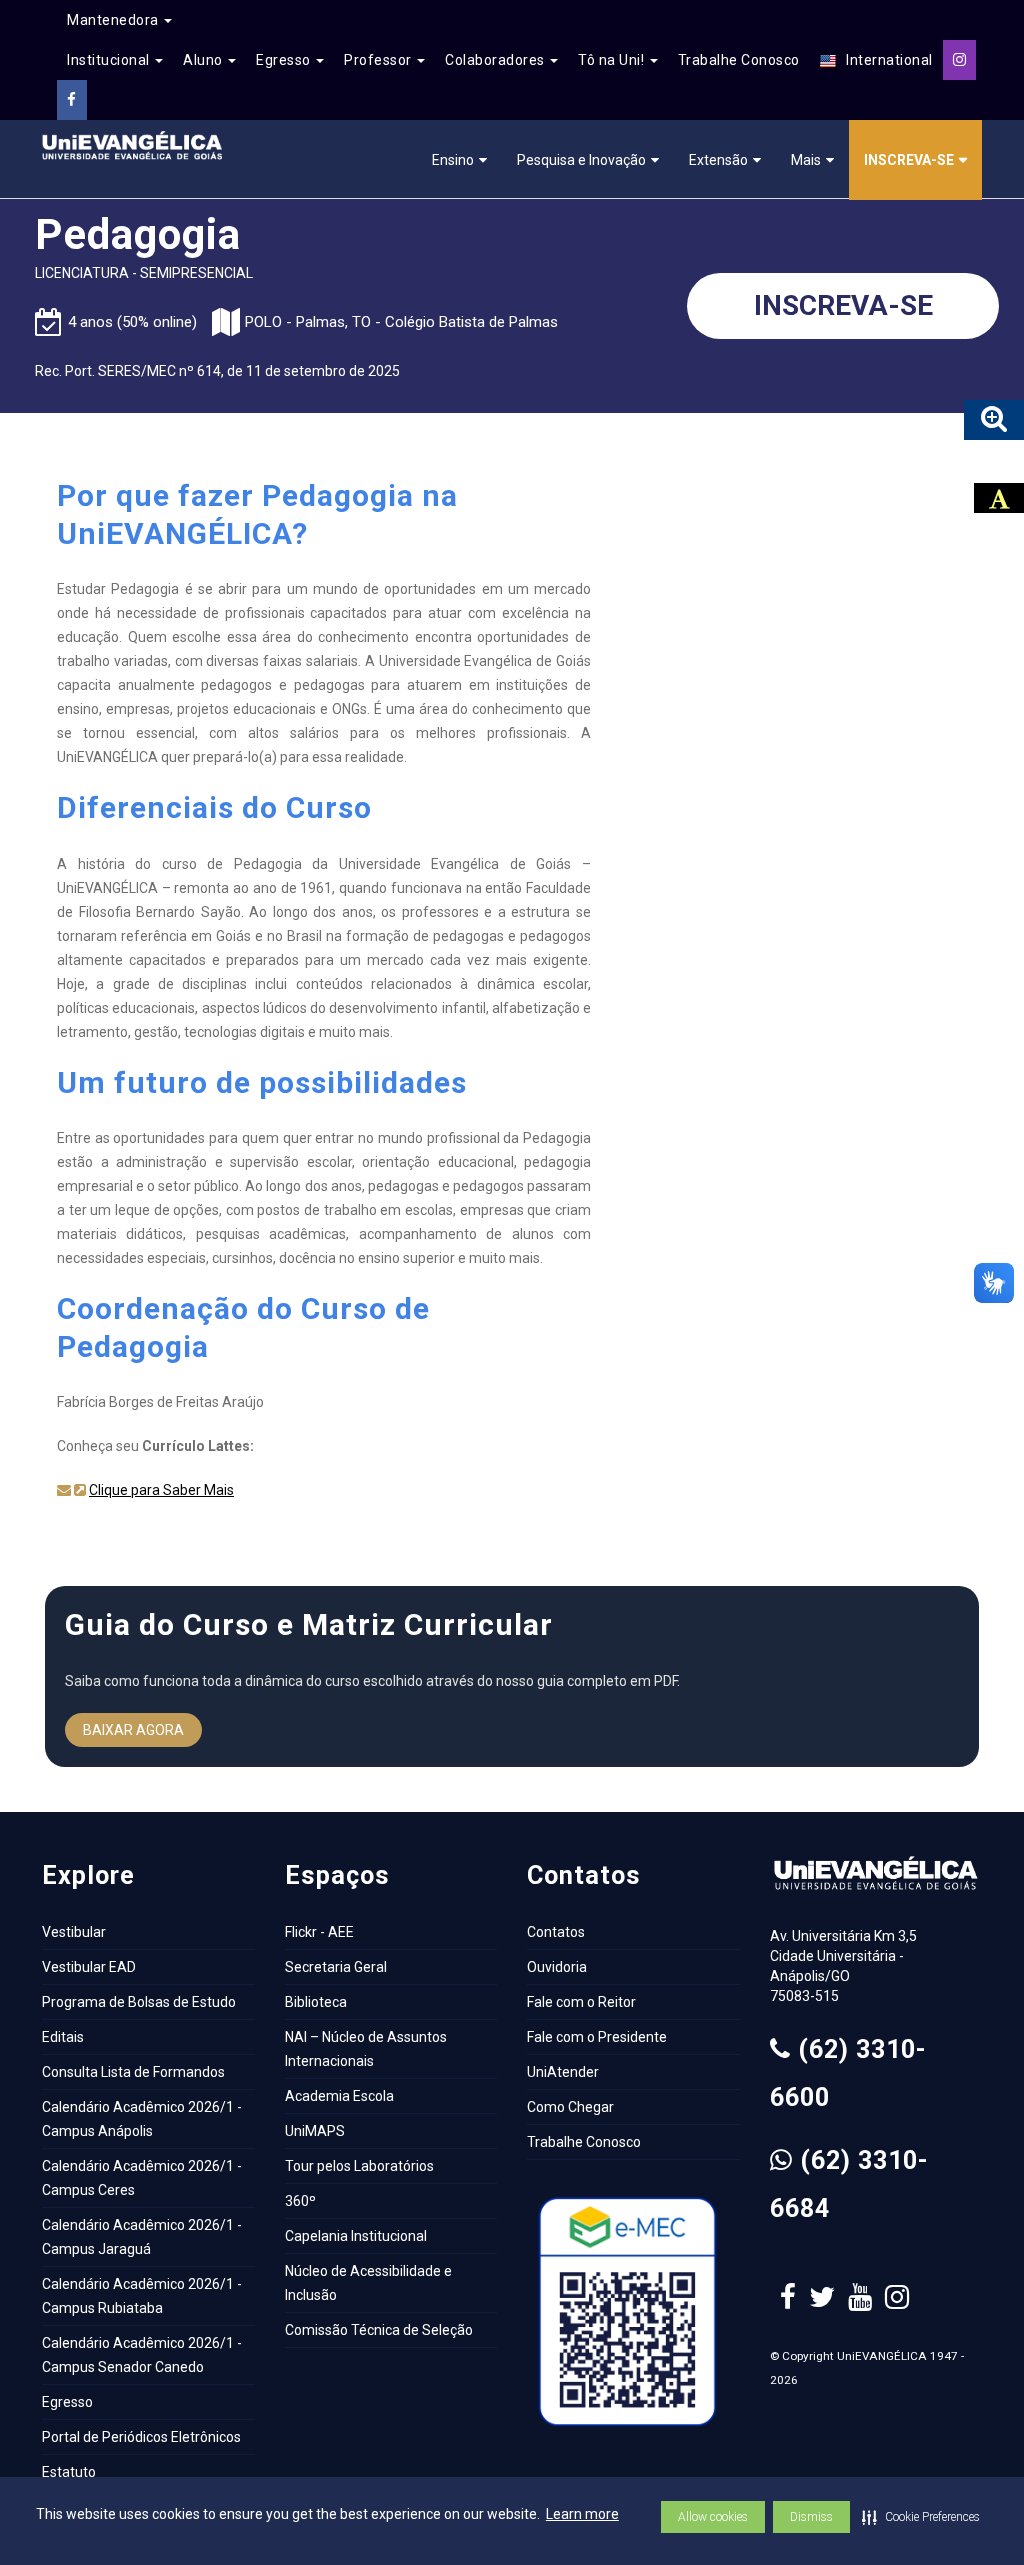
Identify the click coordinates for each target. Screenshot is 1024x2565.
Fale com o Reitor (581, 2002)
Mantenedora (114, 20)
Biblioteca (316, 2002)
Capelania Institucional (356, 2236)
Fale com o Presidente (597, 2037)
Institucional (110, 60)
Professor (379, 60)
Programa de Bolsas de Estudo (139, 2002)
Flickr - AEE (319, 1932)
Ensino (453, 160)
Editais (63, 2037)
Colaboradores (496, 60)
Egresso (285, 60)
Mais (806, 160)
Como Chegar (570, 2107)
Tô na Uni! (613, 60)
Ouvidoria (557, 1967)
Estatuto (69, 2472)
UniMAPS (315, 2131)
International (884, 60)
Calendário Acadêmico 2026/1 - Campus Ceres (142, 2178)
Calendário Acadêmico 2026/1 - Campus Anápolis (142, 2119)
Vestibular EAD (89, 1967)
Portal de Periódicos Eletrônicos (141, 2437)
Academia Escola (339, 2096)
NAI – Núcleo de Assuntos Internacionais (366, 2049)
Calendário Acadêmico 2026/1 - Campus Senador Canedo (142, 2355)
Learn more (582, 2514)
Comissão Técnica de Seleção (379, 2330)
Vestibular (74, 1932)
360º (300, 2201)
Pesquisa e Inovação (581, 160)
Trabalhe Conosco (739, 60)
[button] (921, 2517)
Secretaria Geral (336, 1967)
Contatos (556, 1932)
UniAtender (563, 2072)
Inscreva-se (909, 160)
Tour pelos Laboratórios (359, 2166)
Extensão (718, 160)
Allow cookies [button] (713, 2517)
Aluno (204, 60)
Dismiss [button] (811, 2517)
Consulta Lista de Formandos (133, 2072)
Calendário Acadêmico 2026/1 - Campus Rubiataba (142, 2296)
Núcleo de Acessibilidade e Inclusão (368, 2283)
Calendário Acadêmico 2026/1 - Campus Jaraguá (142, 2237)
